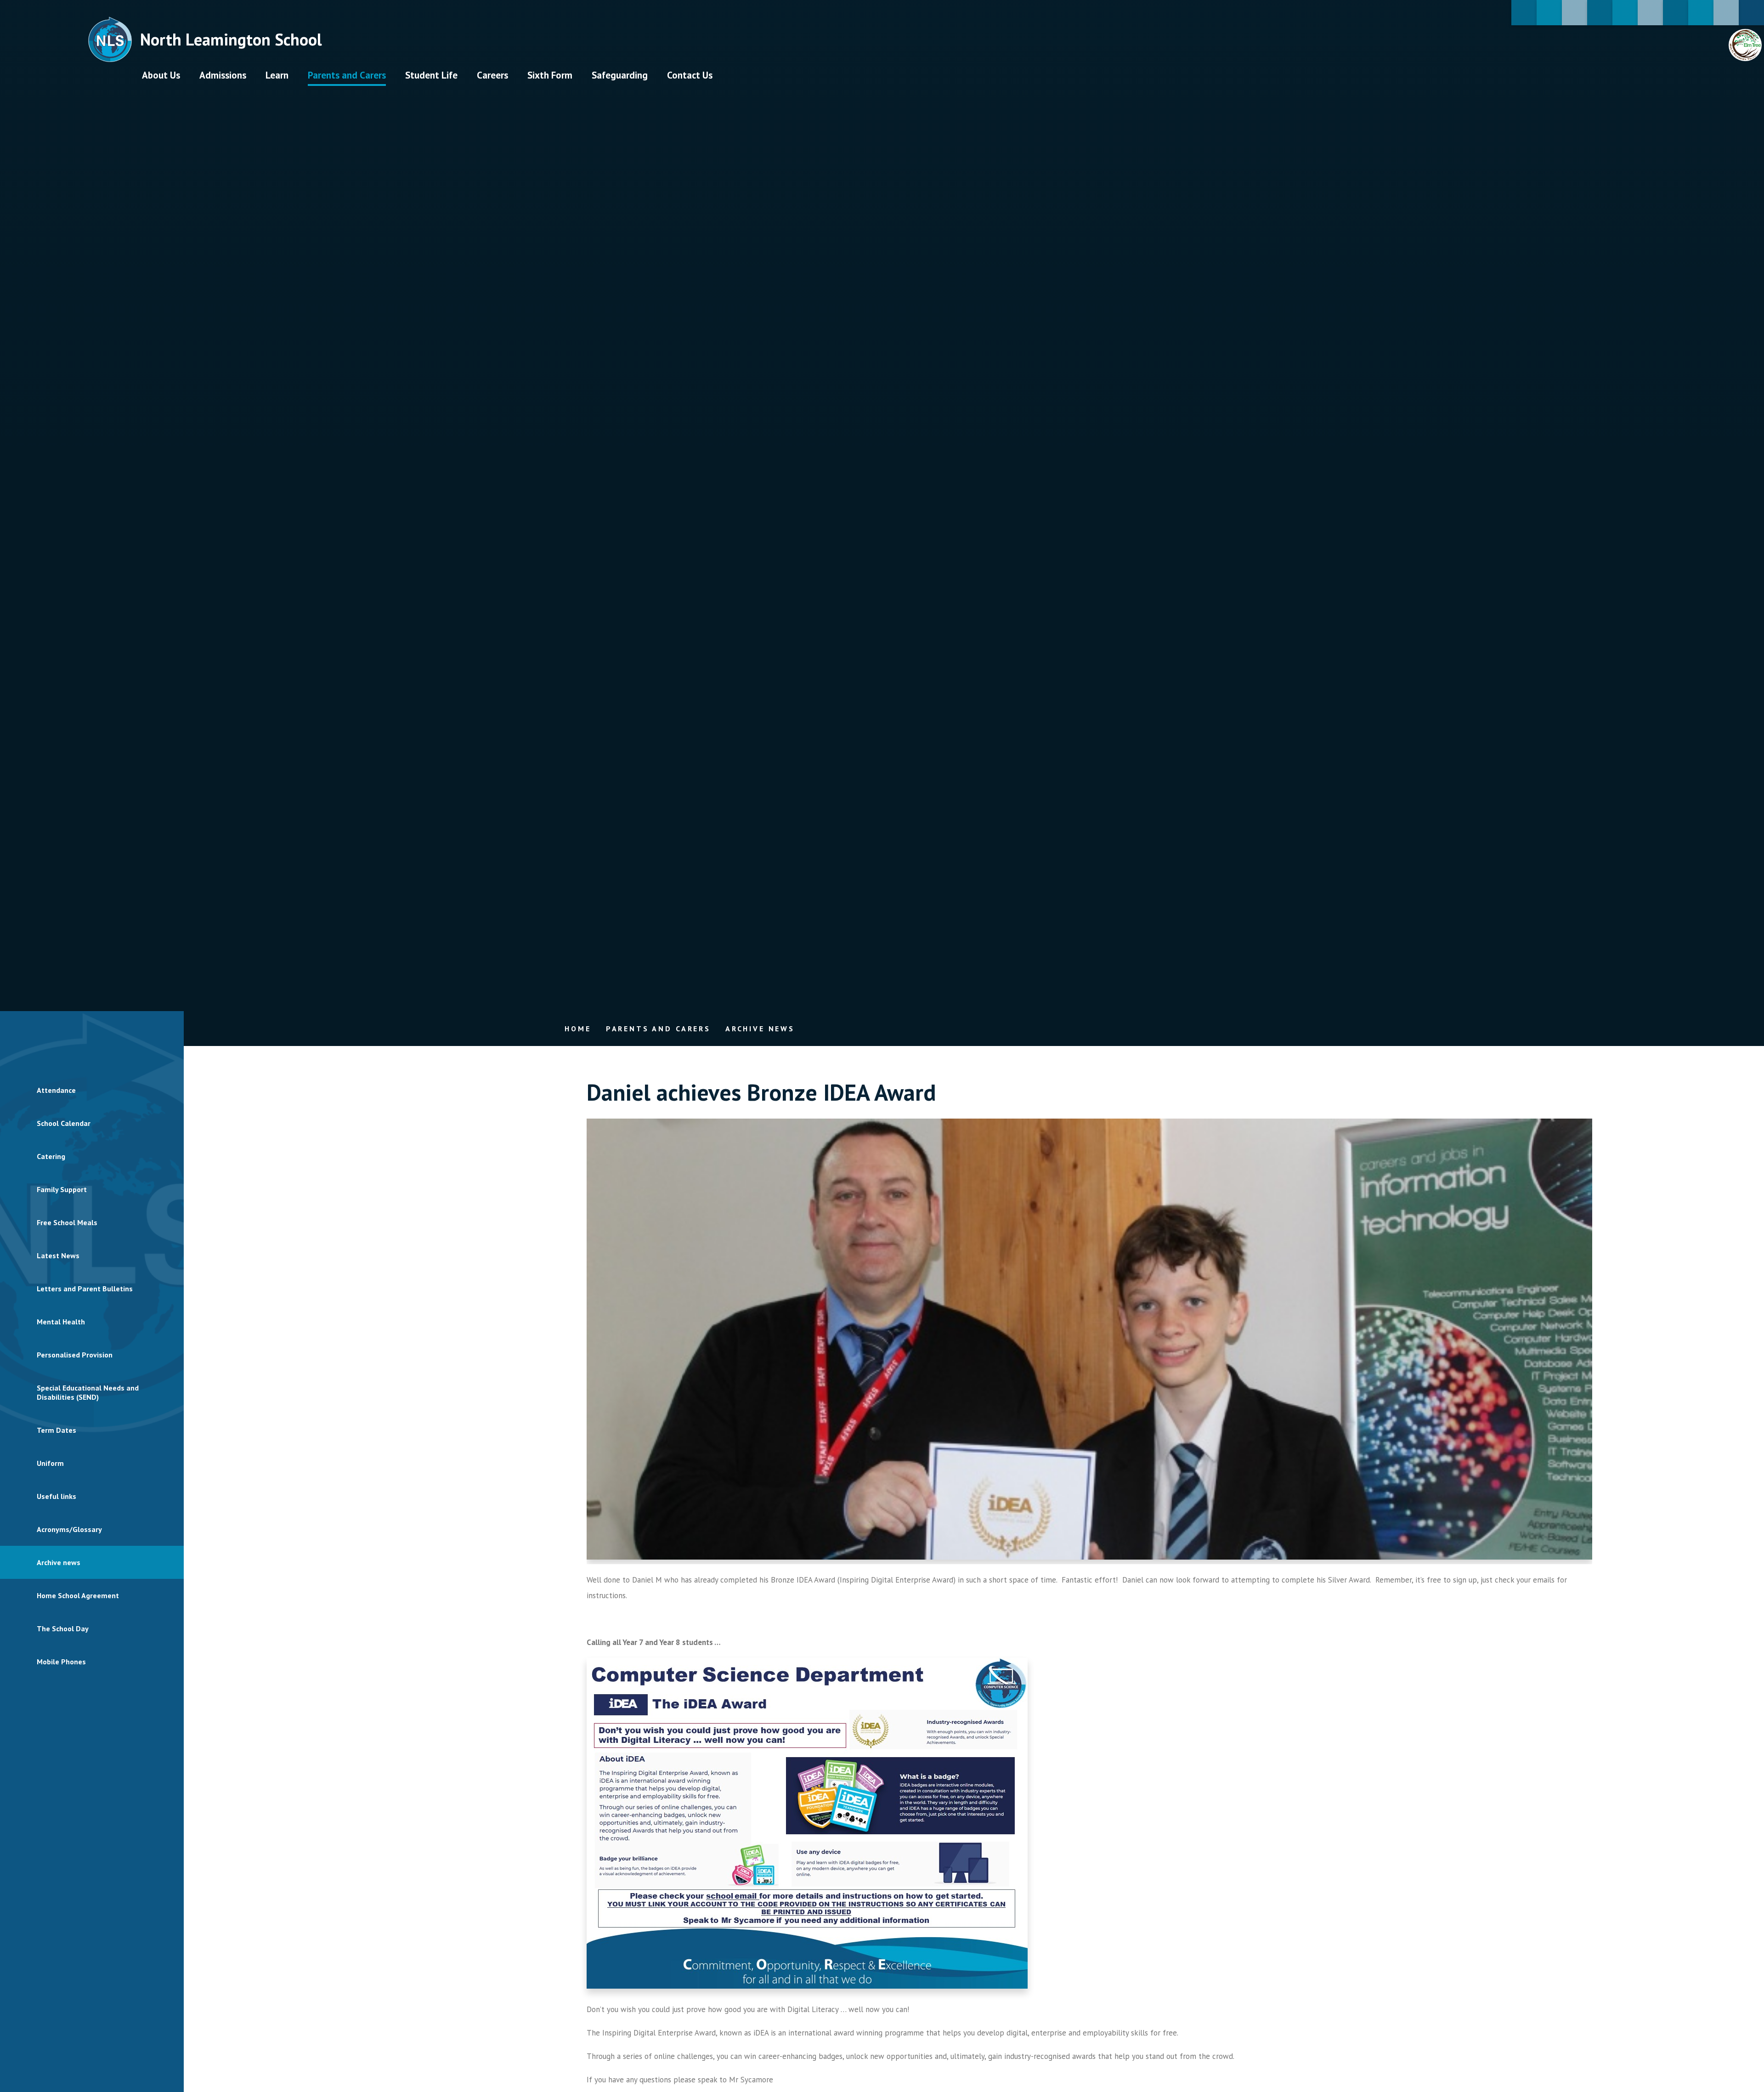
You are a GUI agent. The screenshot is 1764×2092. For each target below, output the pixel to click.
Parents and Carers (658, 1029)
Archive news (760, 1029)
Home (578, 1029)
